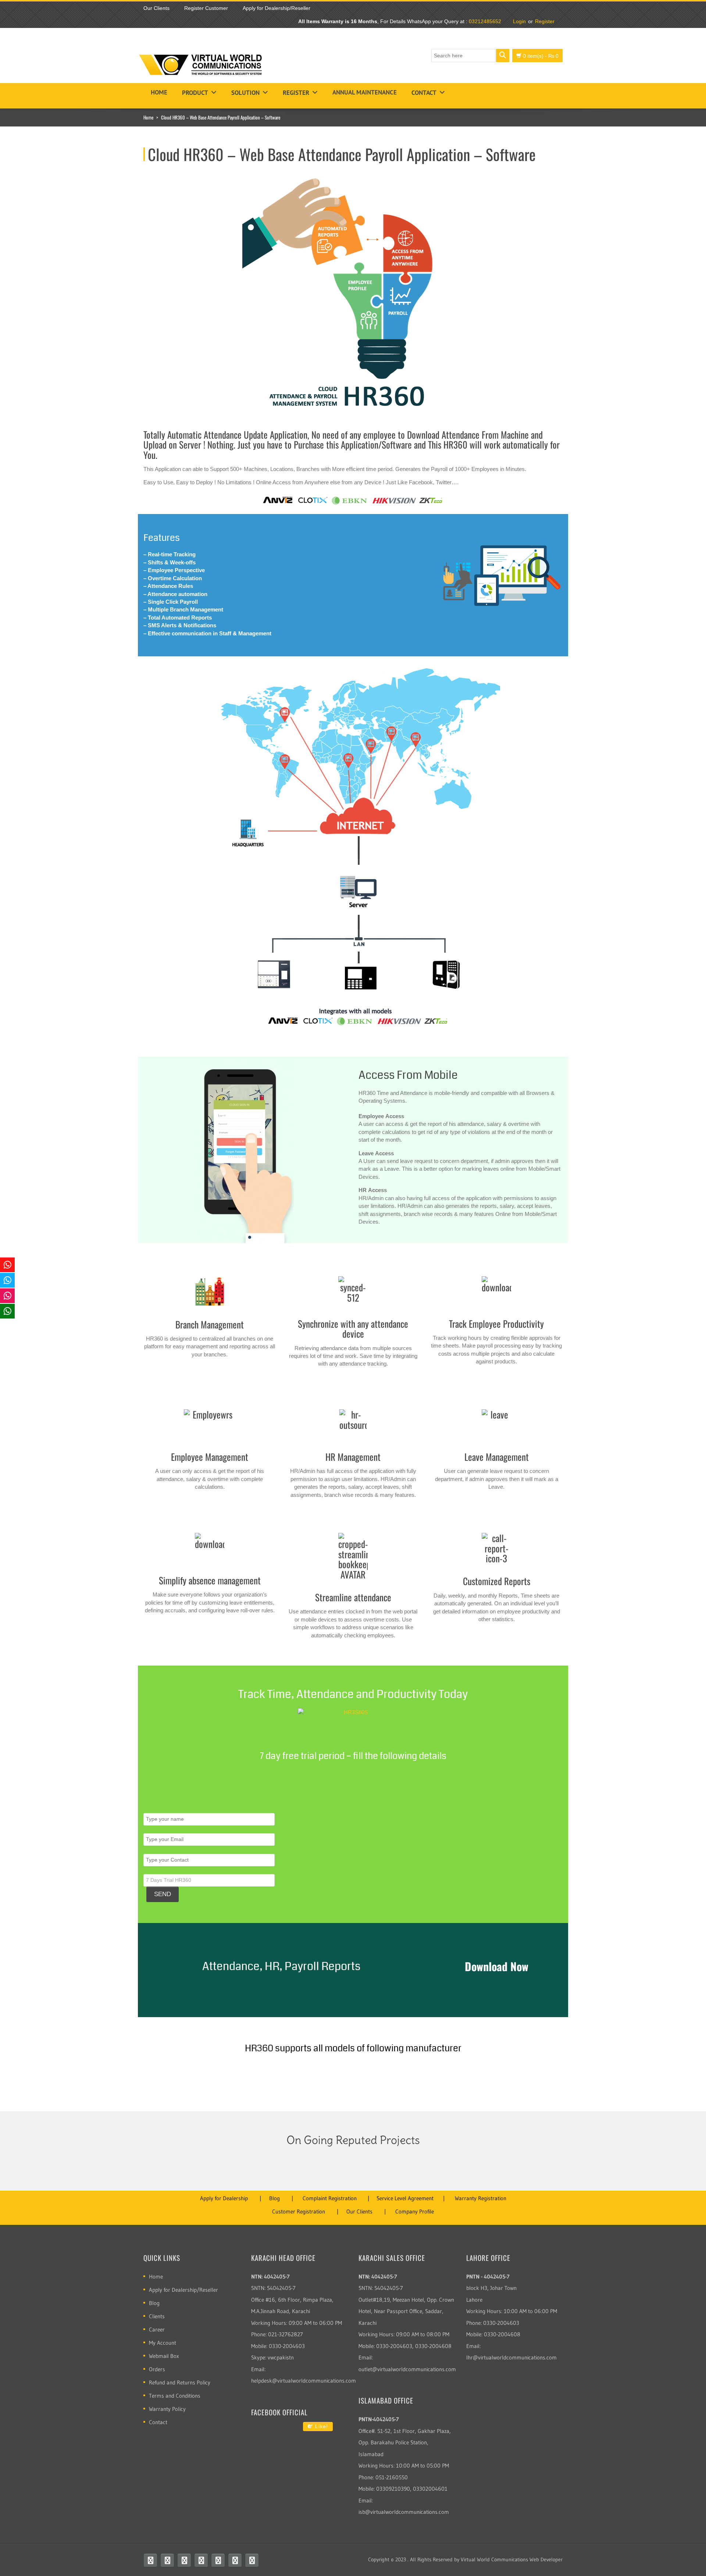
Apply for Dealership (224, 2198)
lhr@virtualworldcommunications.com (511, 2357)
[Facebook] (150, 2560)
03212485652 (485, 21)
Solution (245, 93)
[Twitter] (167, 2560)
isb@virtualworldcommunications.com (404, 2512)
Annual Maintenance (365, 92)
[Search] (503, 56)
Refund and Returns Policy (180, 2382)
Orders (157, 2369)
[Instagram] (201, 2560)
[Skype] (218, 2560)
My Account (163, 2343)
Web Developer (546, 2559)
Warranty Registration (481, 2198)
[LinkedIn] (235, 2560)
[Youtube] (184, 2560)
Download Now (497, 1966)
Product (195, 93)
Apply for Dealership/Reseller (183, 2290)
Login (519, 21)
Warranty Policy (167, 2409)
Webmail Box (164, 2356)
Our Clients (359, 2211)
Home (159, 92)
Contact (424, 93)
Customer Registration (299, 2211)
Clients (157, 2316)
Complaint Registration (330, 2198)
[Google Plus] (252, 2560)
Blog (274, 2198)
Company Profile (415, 2211)
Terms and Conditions (175, 2396)
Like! (321, 2426)
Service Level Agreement (405, 2198)
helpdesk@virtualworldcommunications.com (304, 2381)
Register (545, 21)
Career (157, 2329)
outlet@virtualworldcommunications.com (407, 2369)
